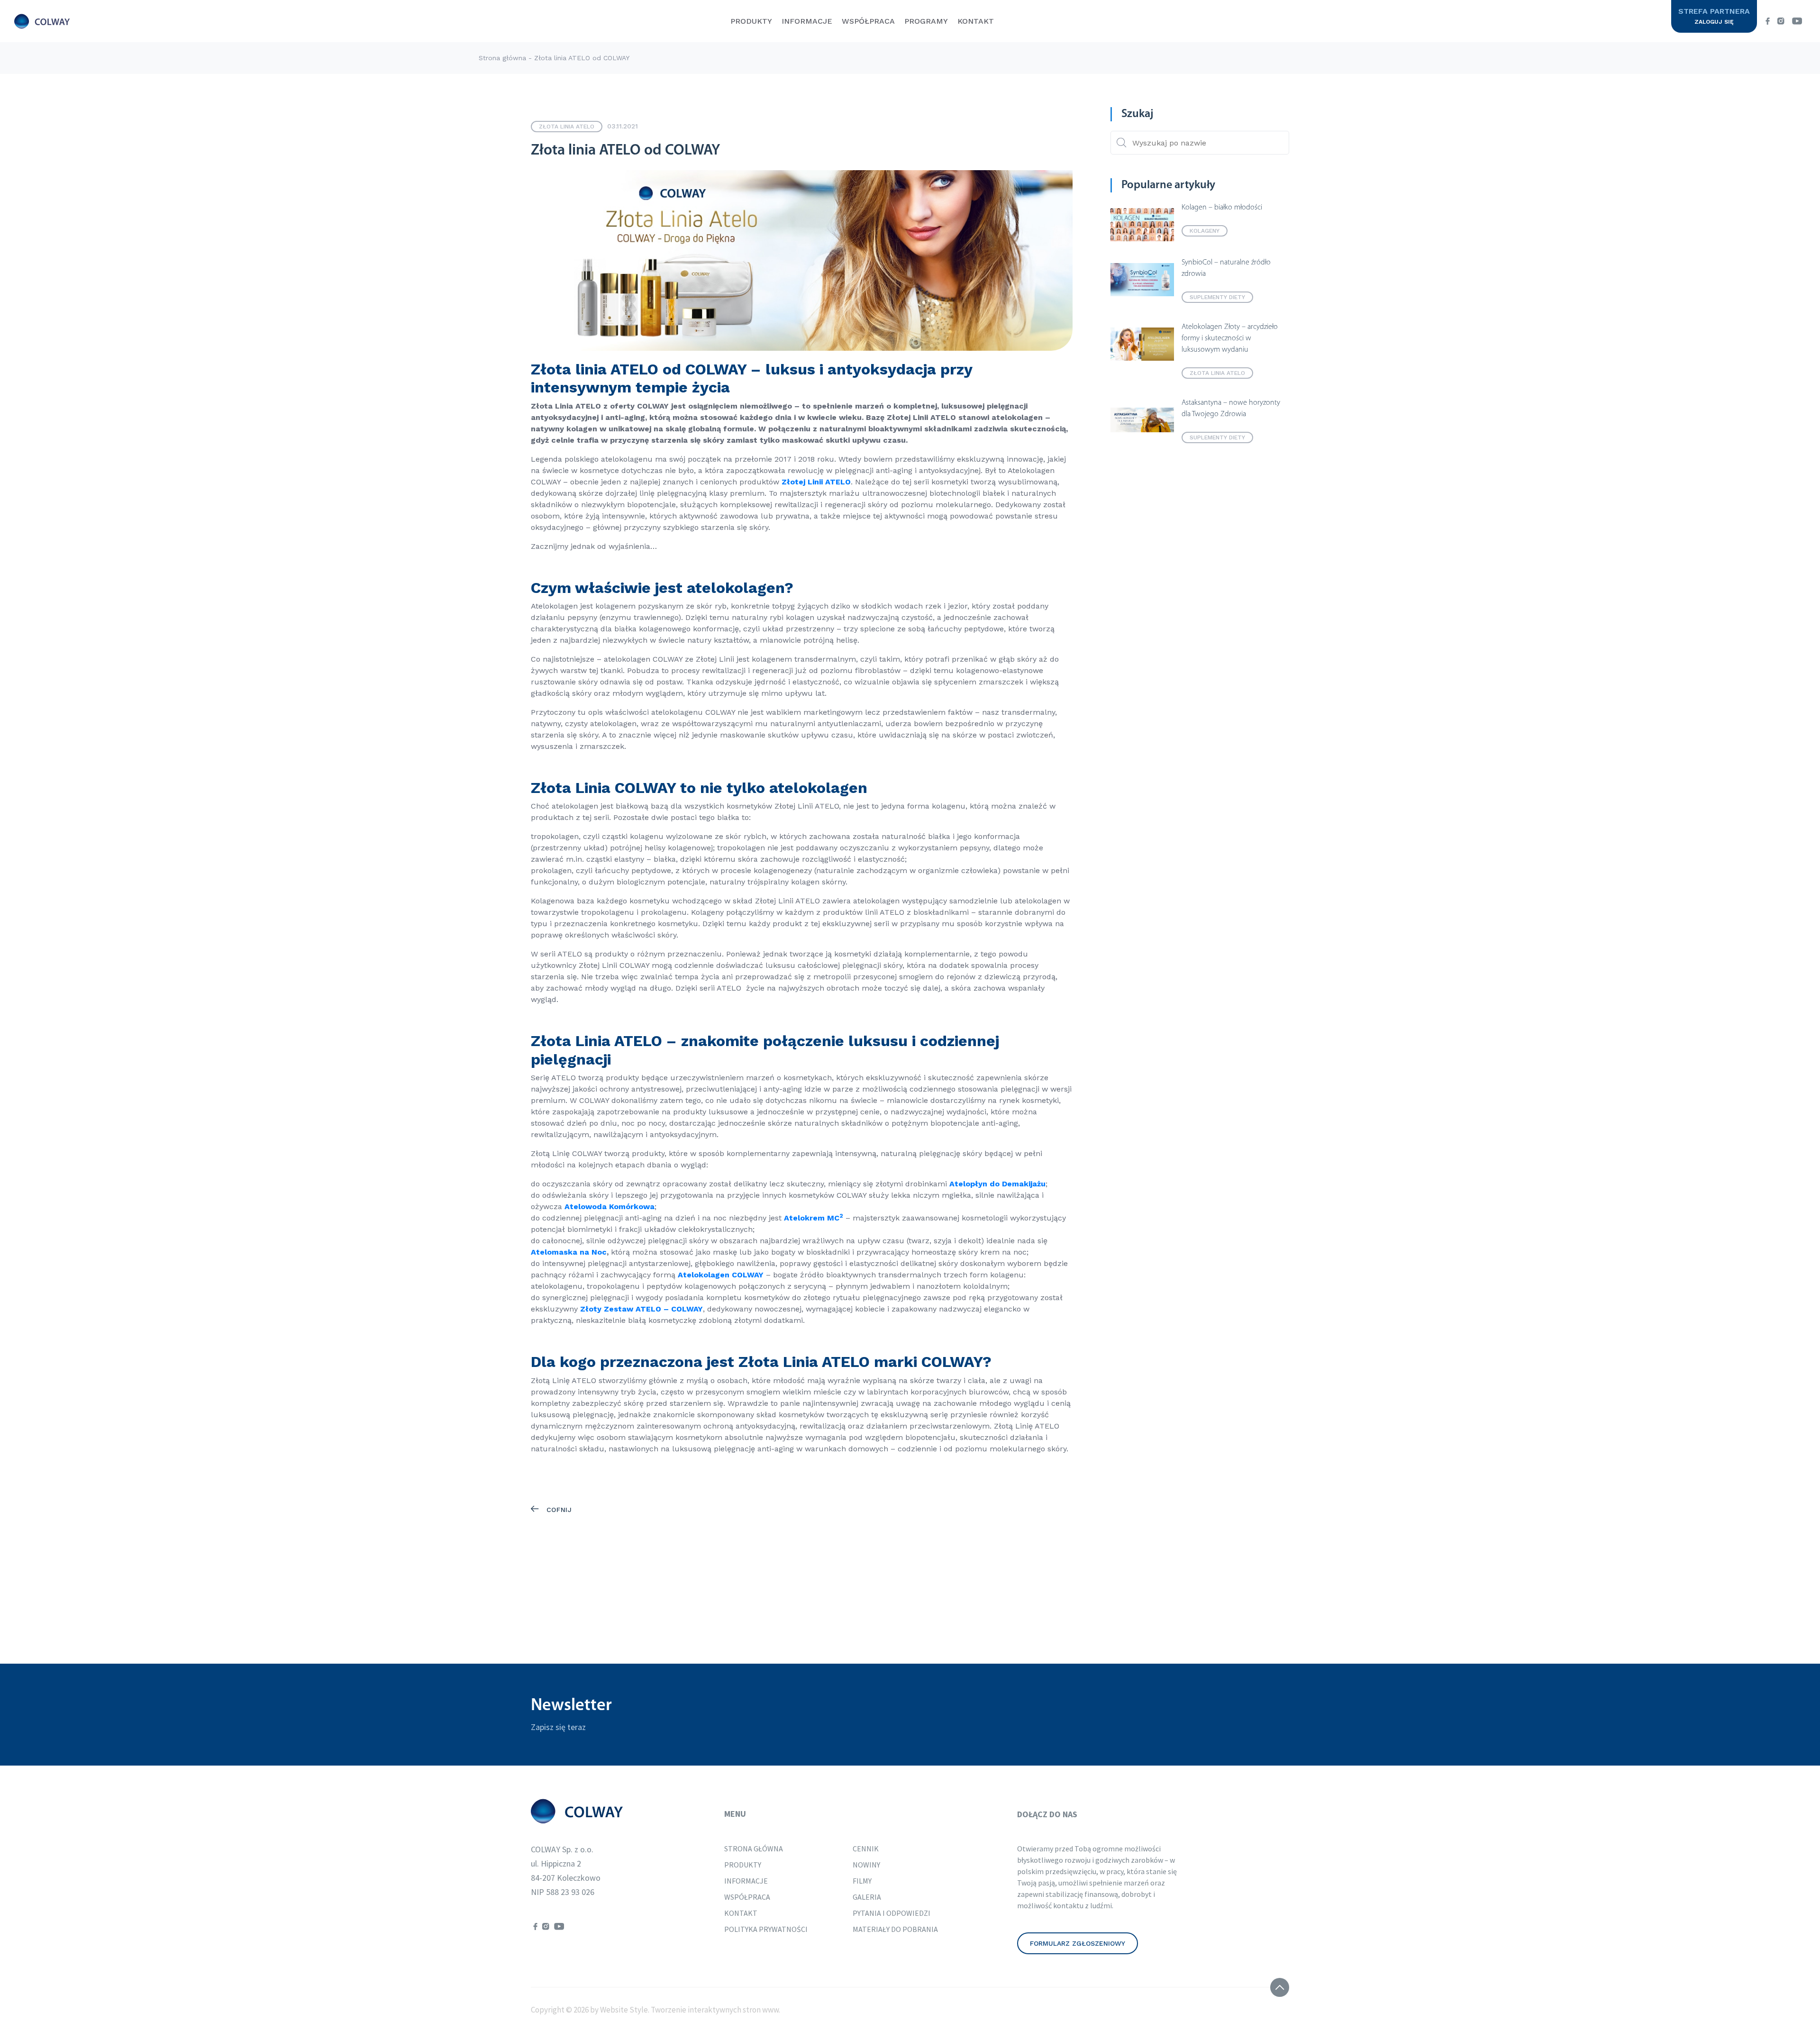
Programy (926, 21)
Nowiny (866, 1865)
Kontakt (976, 21)
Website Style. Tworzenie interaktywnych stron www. (689, 2010)
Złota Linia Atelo (567, 127)
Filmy (862, 1881)
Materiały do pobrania (895, 1929)
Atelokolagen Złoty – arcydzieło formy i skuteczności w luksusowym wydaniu (1230, 338)
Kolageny (1205, 231)
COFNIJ (558, 1510)
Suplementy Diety (1217, 297)
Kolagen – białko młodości (1222, 208)
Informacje (807, 21)
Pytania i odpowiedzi (892, 1913)
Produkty (751, 21)
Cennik (866, 1849)
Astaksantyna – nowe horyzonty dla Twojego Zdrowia (1231, 409)
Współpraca (868, 21)
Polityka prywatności (766, 1929)
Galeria (867, 1897)
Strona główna (502, 58)
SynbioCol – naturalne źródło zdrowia (1226, 268)
